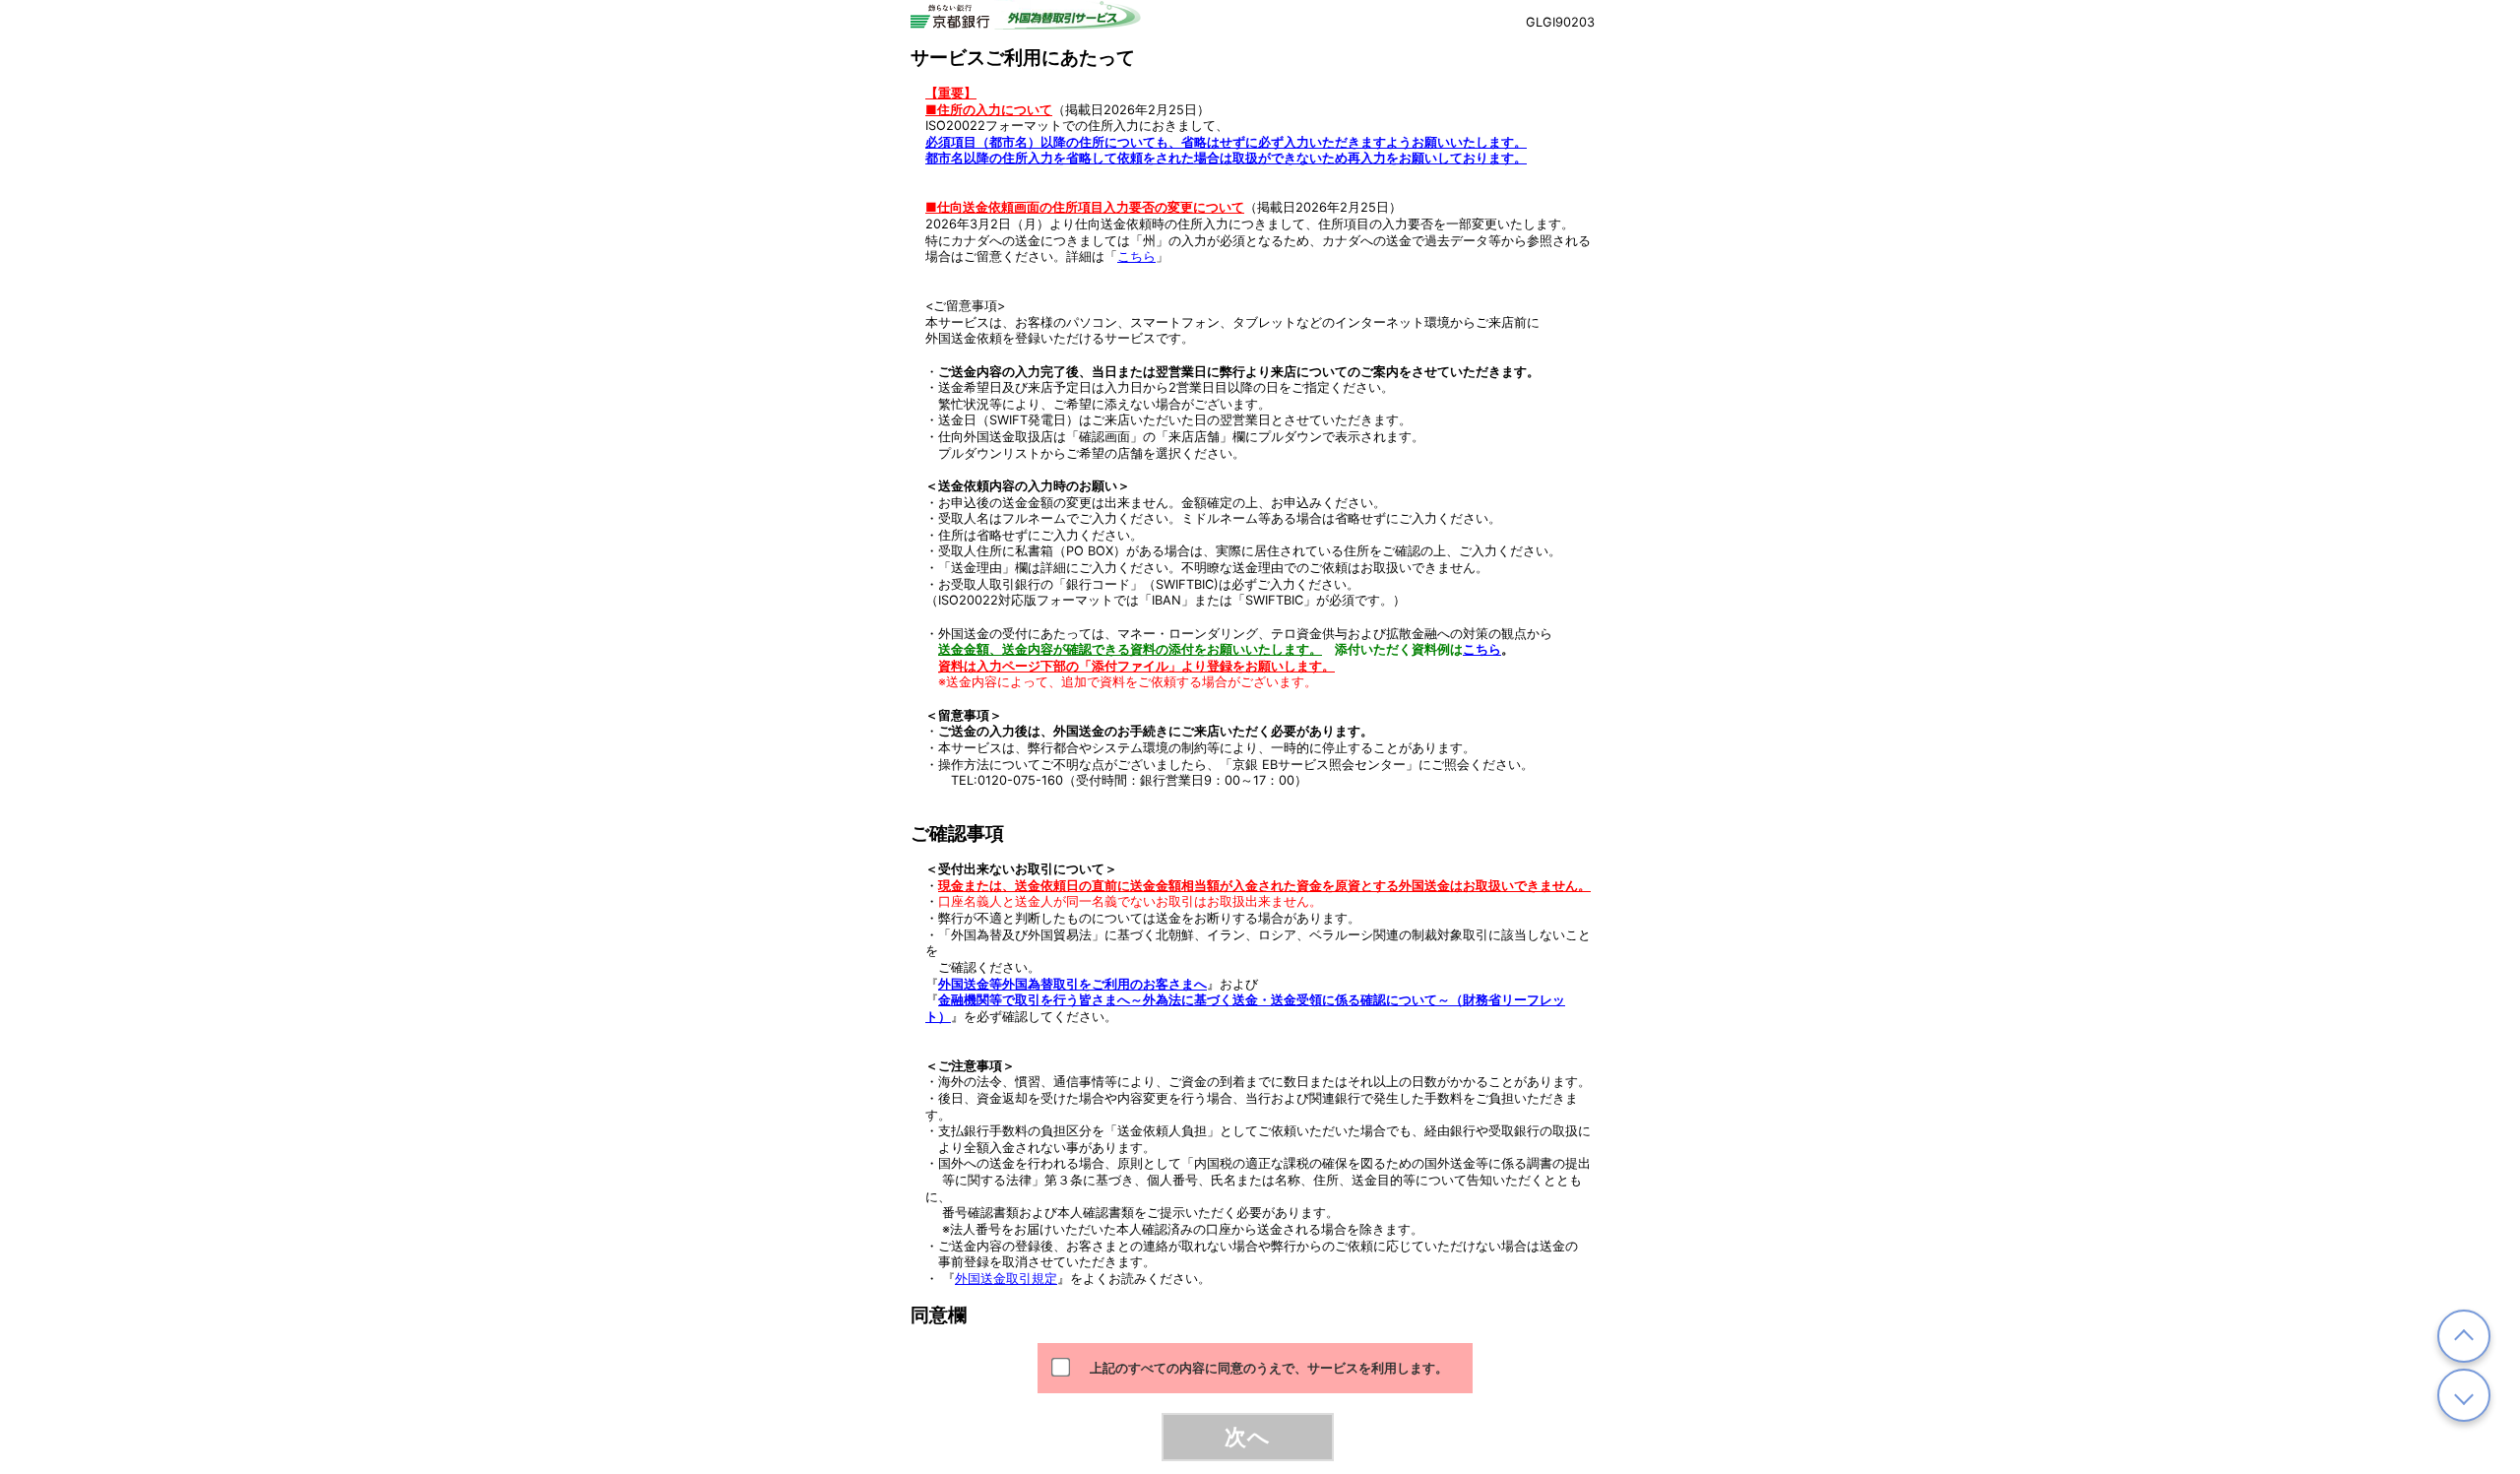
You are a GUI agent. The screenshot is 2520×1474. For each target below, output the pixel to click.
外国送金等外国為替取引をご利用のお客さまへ (1072, 984)
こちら (1136, 256)
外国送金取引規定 (1006, 1279)
